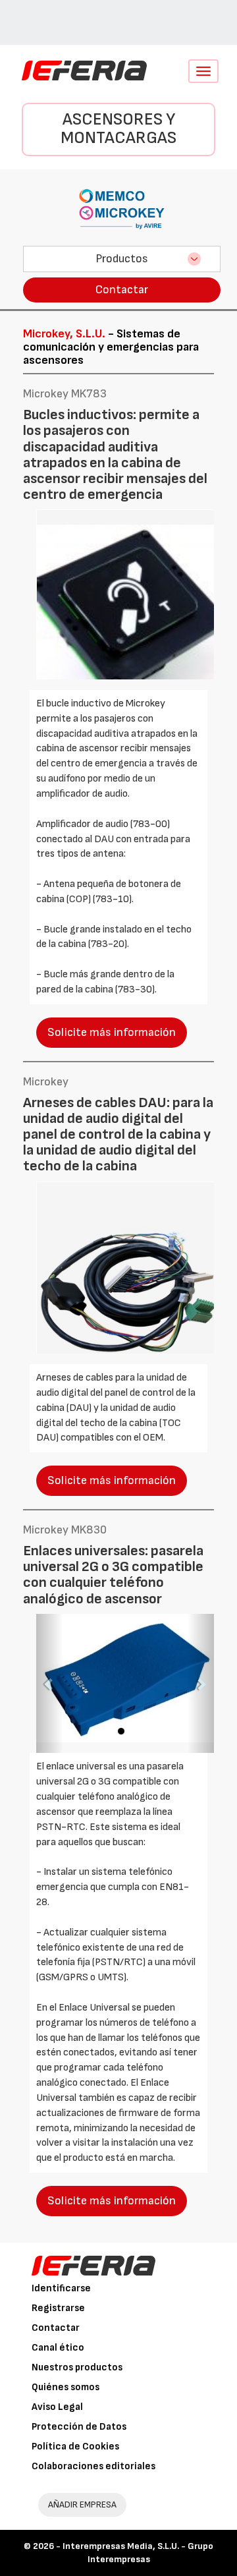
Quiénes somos (66, 2387)
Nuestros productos (77, 2367)
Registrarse (58, 2308)
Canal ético (58, 2348)
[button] (50, 1684)
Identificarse (61, 2288)
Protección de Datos (79, 2427)
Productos (122, 259)
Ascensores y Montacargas (118, 129)
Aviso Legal (57, 2407)
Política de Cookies (75, 2447)
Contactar (122, 290)
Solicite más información (112, 1032)
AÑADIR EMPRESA (82, 2504)
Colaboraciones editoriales (93, 2466)
